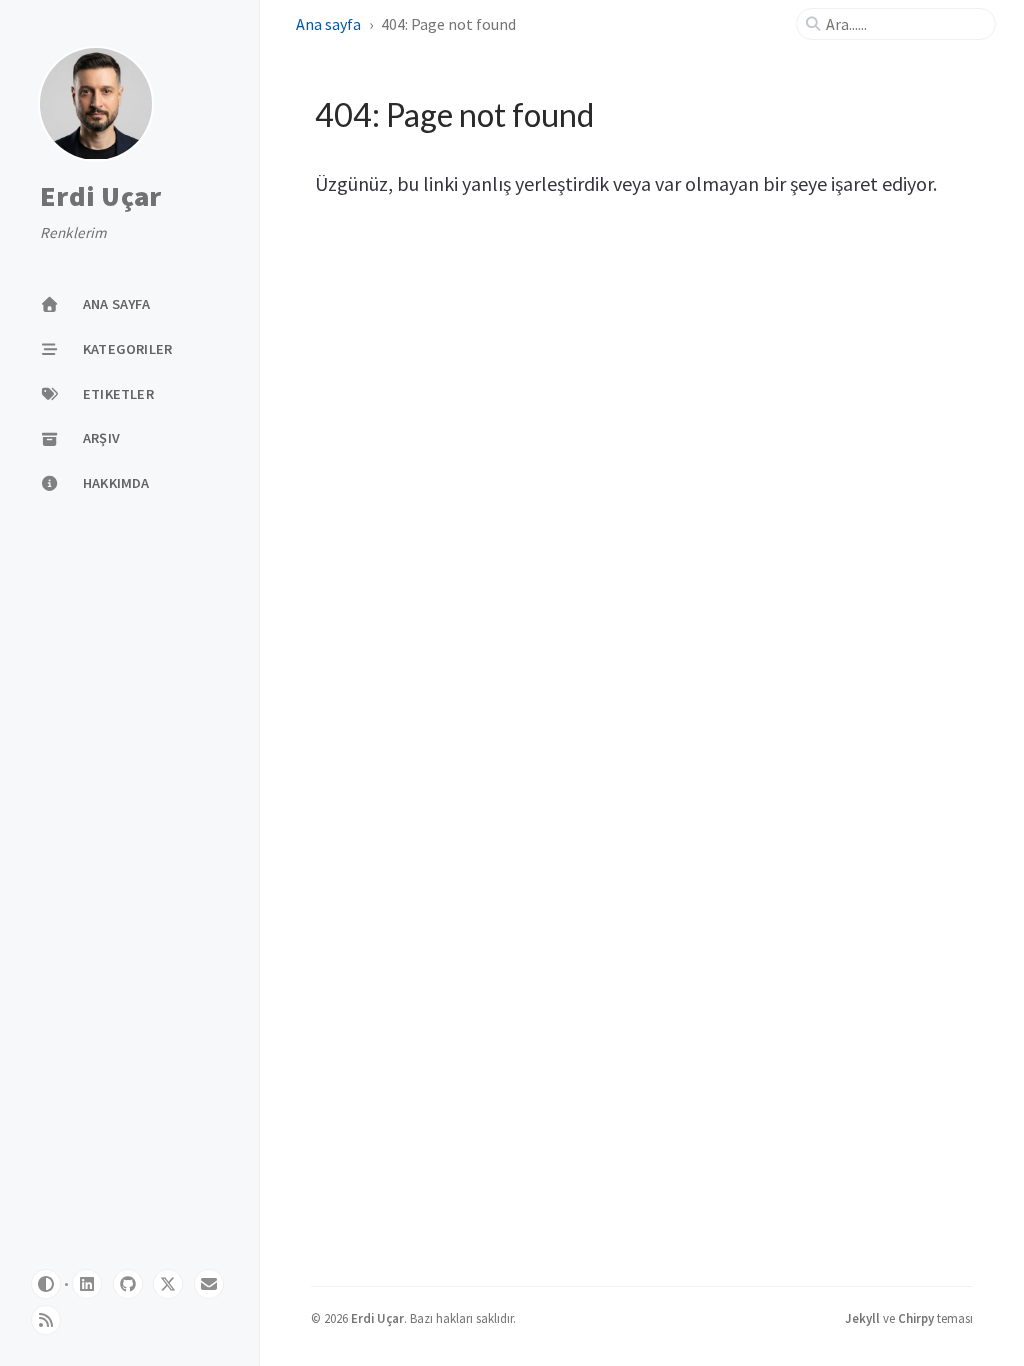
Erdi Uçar (100, 197)
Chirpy (916, 1318)
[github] (128, 1284)
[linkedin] (87, 1284)
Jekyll (862, 1318)
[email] (209, 1284)
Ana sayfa (328, 24)
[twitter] (168, 1284)
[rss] (46, 1320)
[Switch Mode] (46, 1284)
